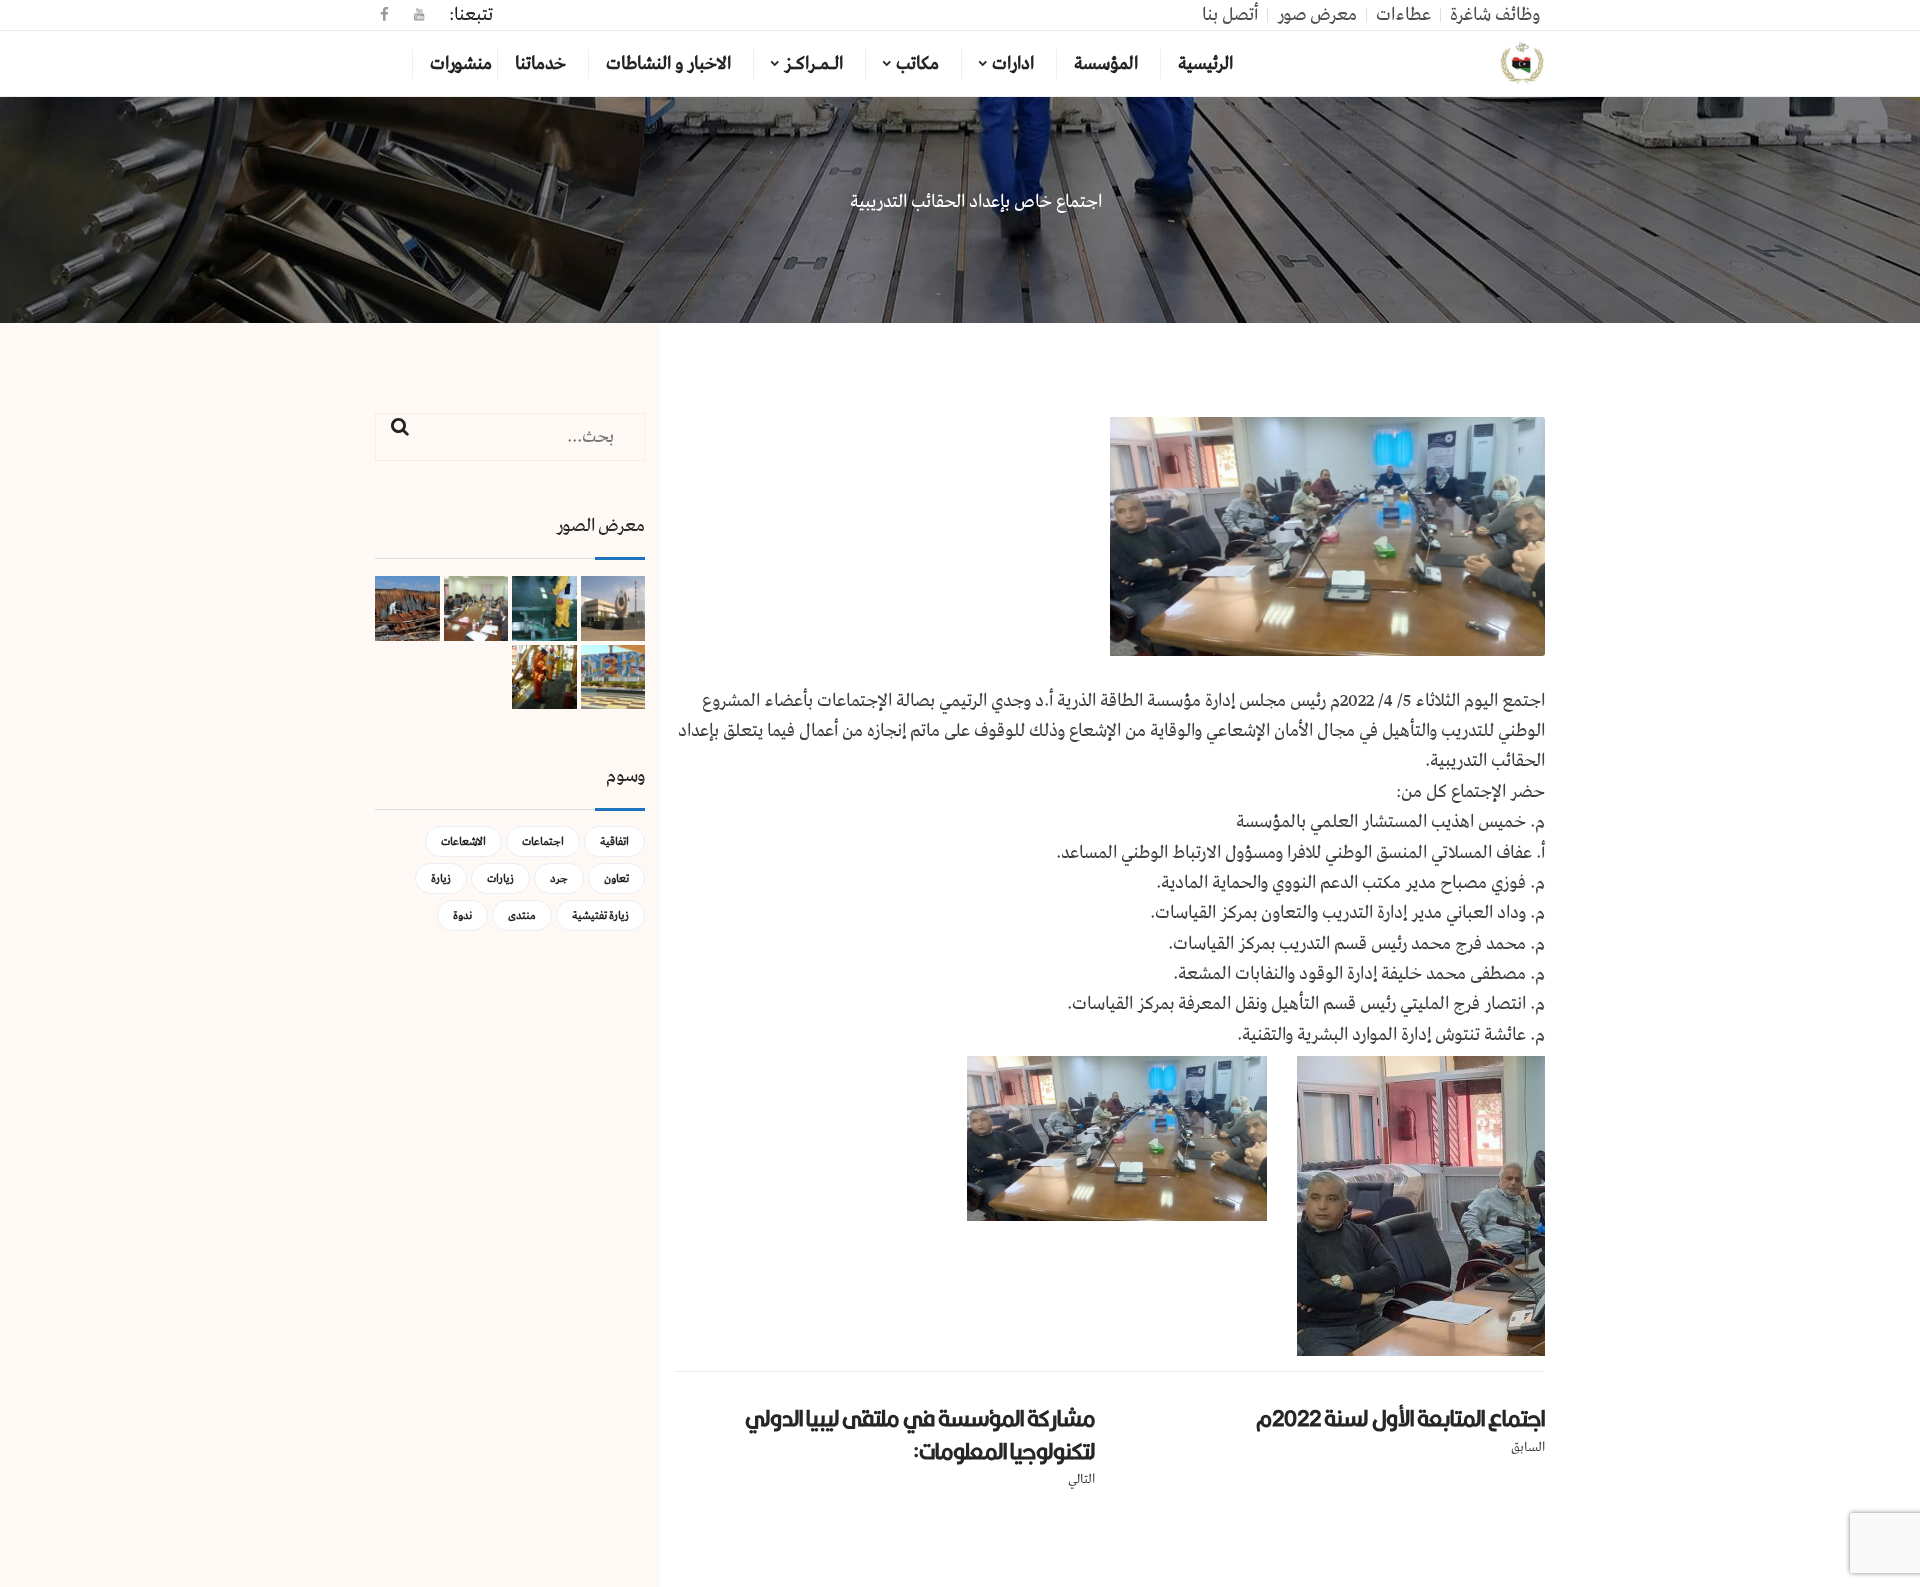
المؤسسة (1106, 64)
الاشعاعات (463, 841)
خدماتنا (540, 64)
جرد (559, 878)
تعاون (616, 878)
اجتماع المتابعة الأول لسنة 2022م (1400, 1418)
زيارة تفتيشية (600, 915)
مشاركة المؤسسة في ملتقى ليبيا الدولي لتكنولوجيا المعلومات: (920, 1434)
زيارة (441, 878)
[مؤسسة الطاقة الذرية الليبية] (1522, 64)
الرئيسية (1205, 64)
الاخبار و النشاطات (668, 64)
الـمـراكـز (813, 64)
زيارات (500, 878)
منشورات (461, 64)
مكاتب (917, 64)
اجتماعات (543, 841)
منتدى (522, 915)
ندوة (462, 915)
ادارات (1013, 64)
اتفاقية (614, 841)
